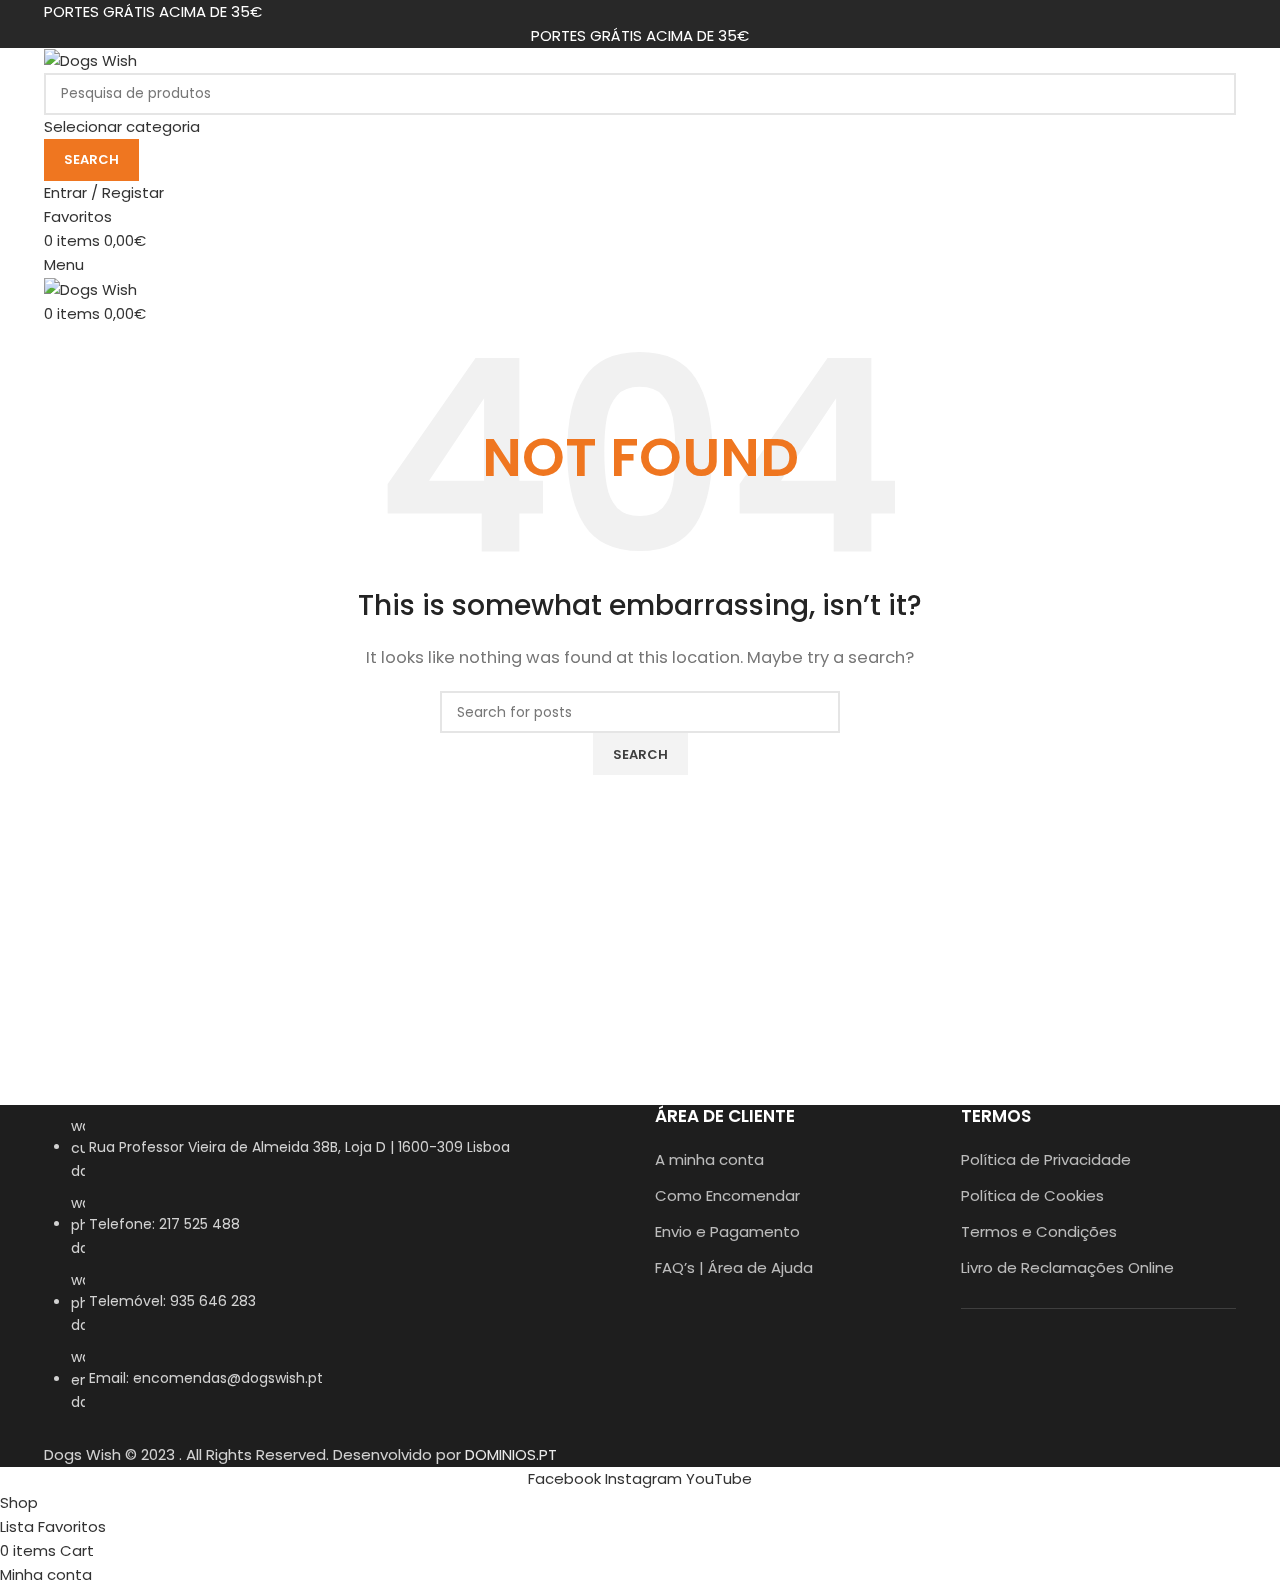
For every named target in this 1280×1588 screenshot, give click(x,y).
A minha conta (709, 1159)
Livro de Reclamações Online (1067, 1267)
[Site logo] (90, 59)
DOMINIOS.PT (511, 1454)
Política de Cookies (1032, 1195)
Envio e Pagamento (727, 1231)
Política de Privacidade (1046, 1159)
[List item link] (334, 1274)
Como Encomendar (727, 1195)
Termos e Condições (1039, 1231)
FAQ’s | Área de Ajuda (734, 1267)
